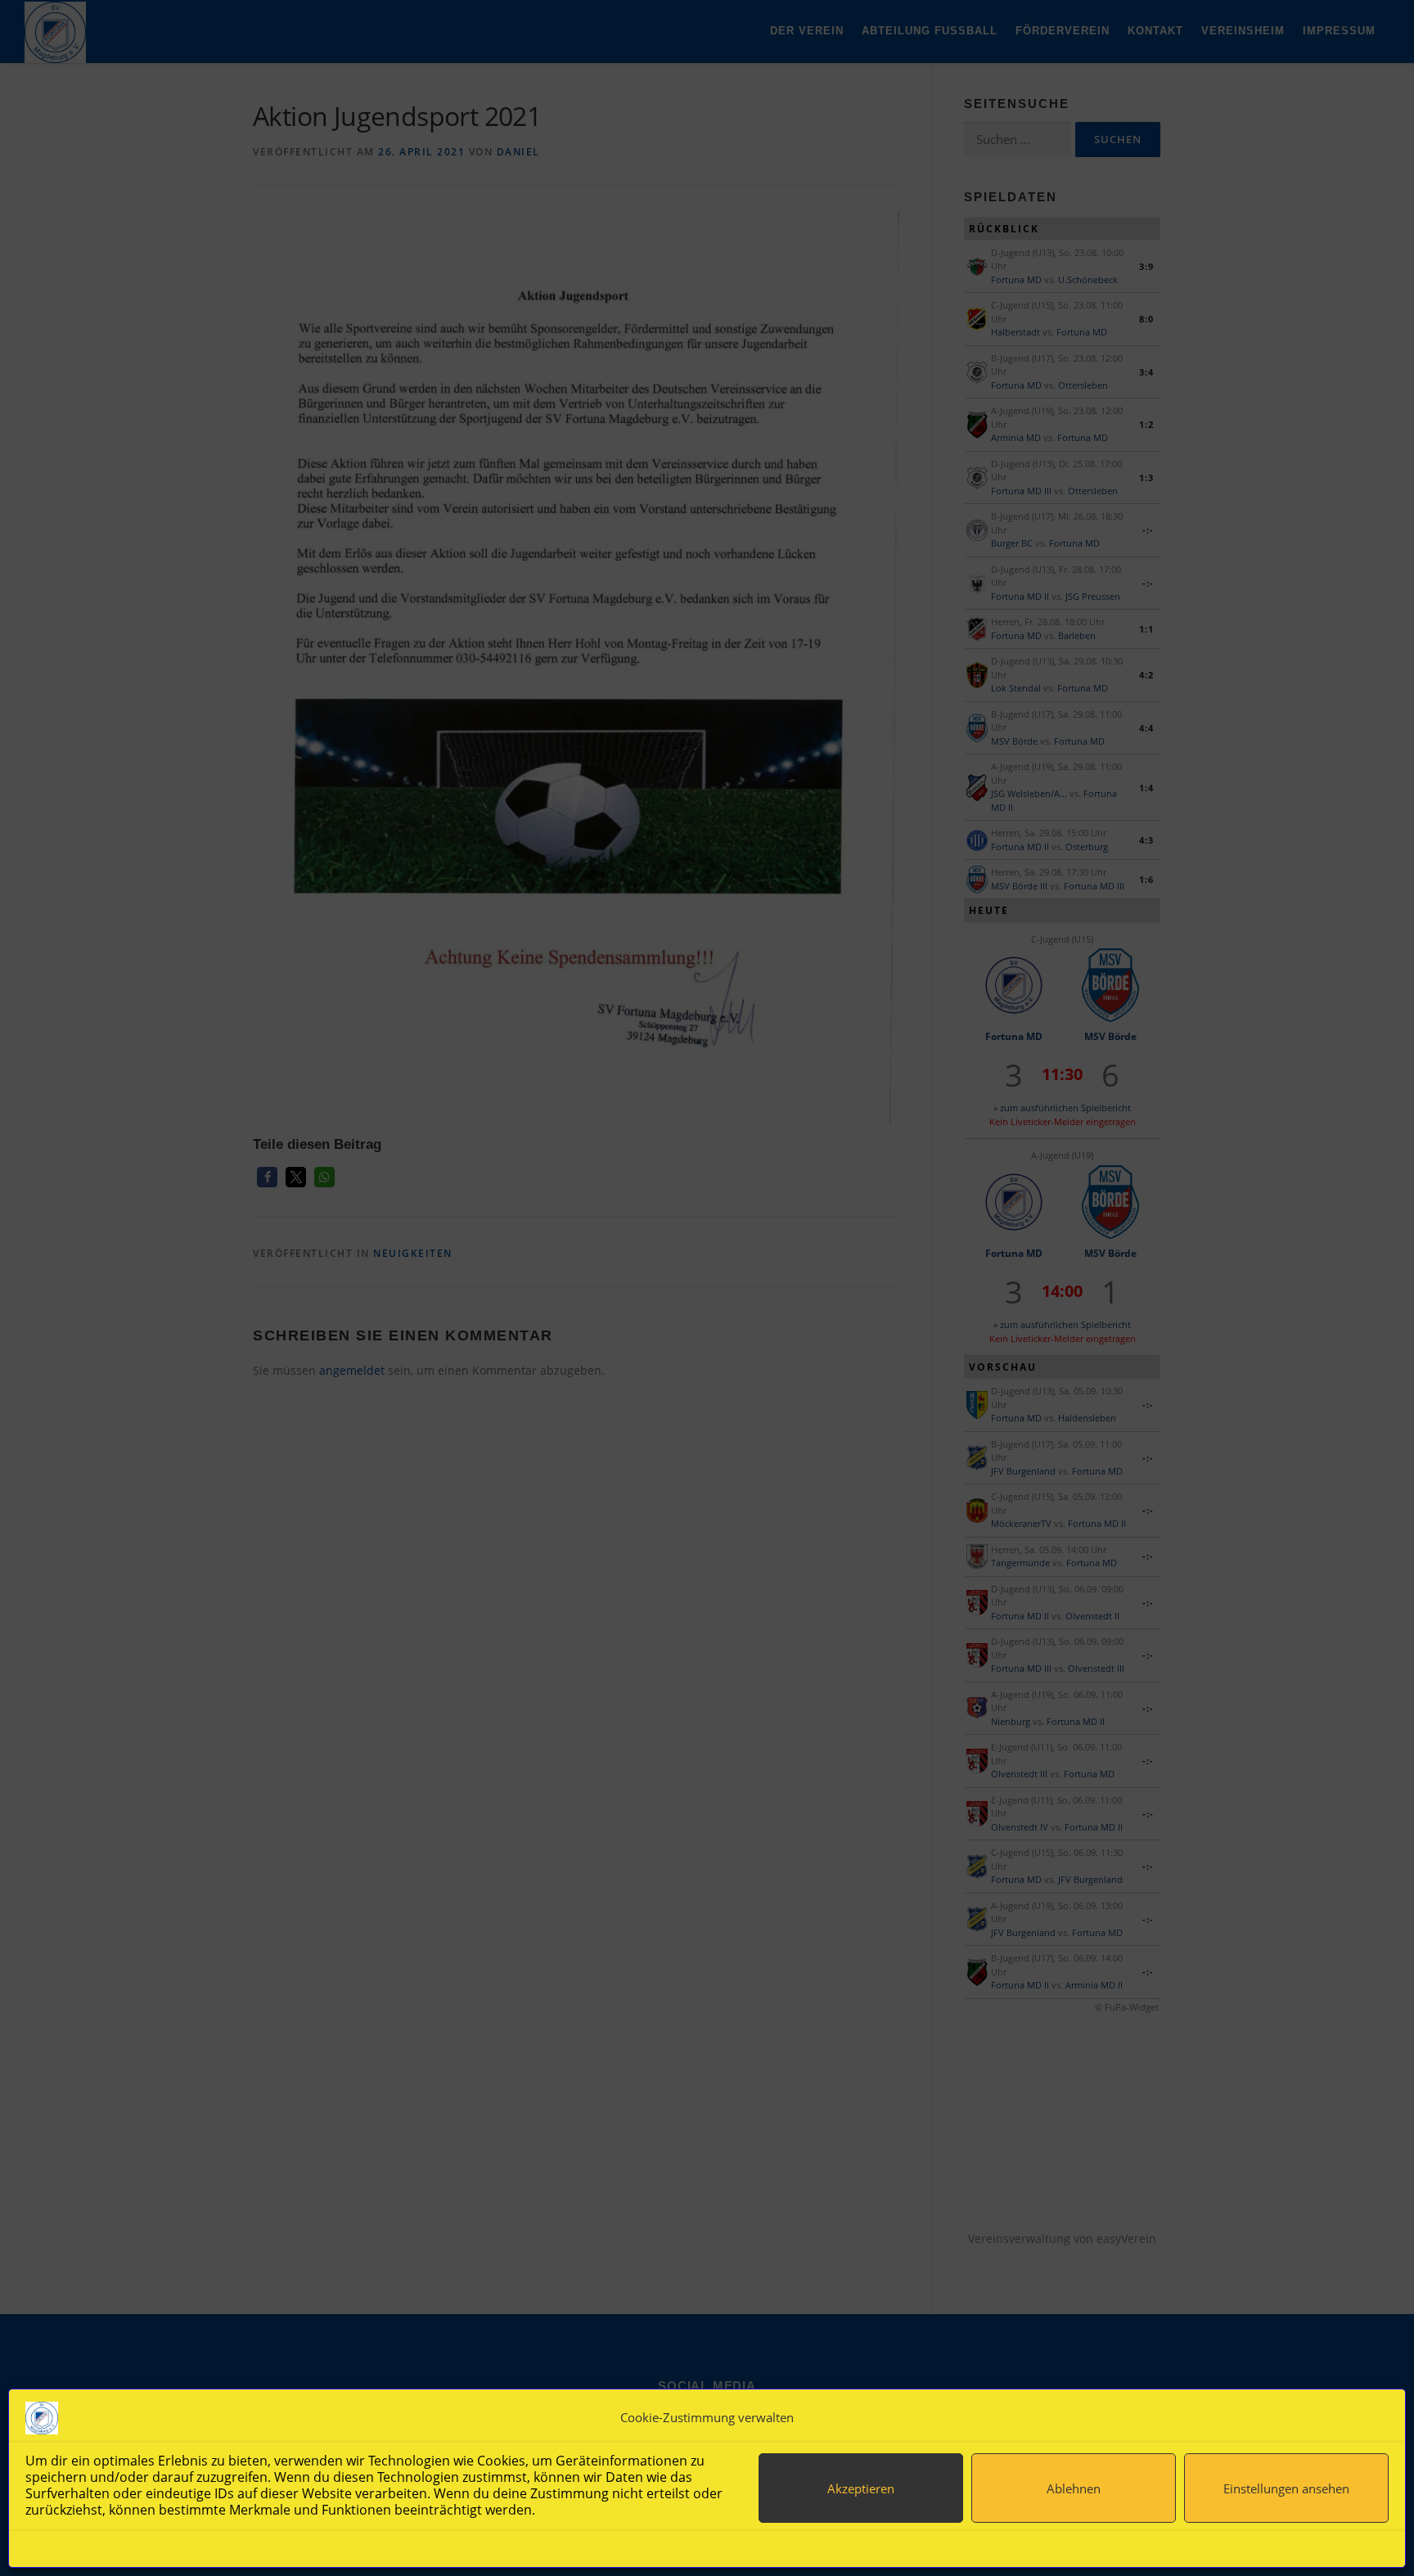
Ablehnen (1074, 2488)
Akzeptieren (861, 2488)
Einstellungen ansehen (1286, 2488)
